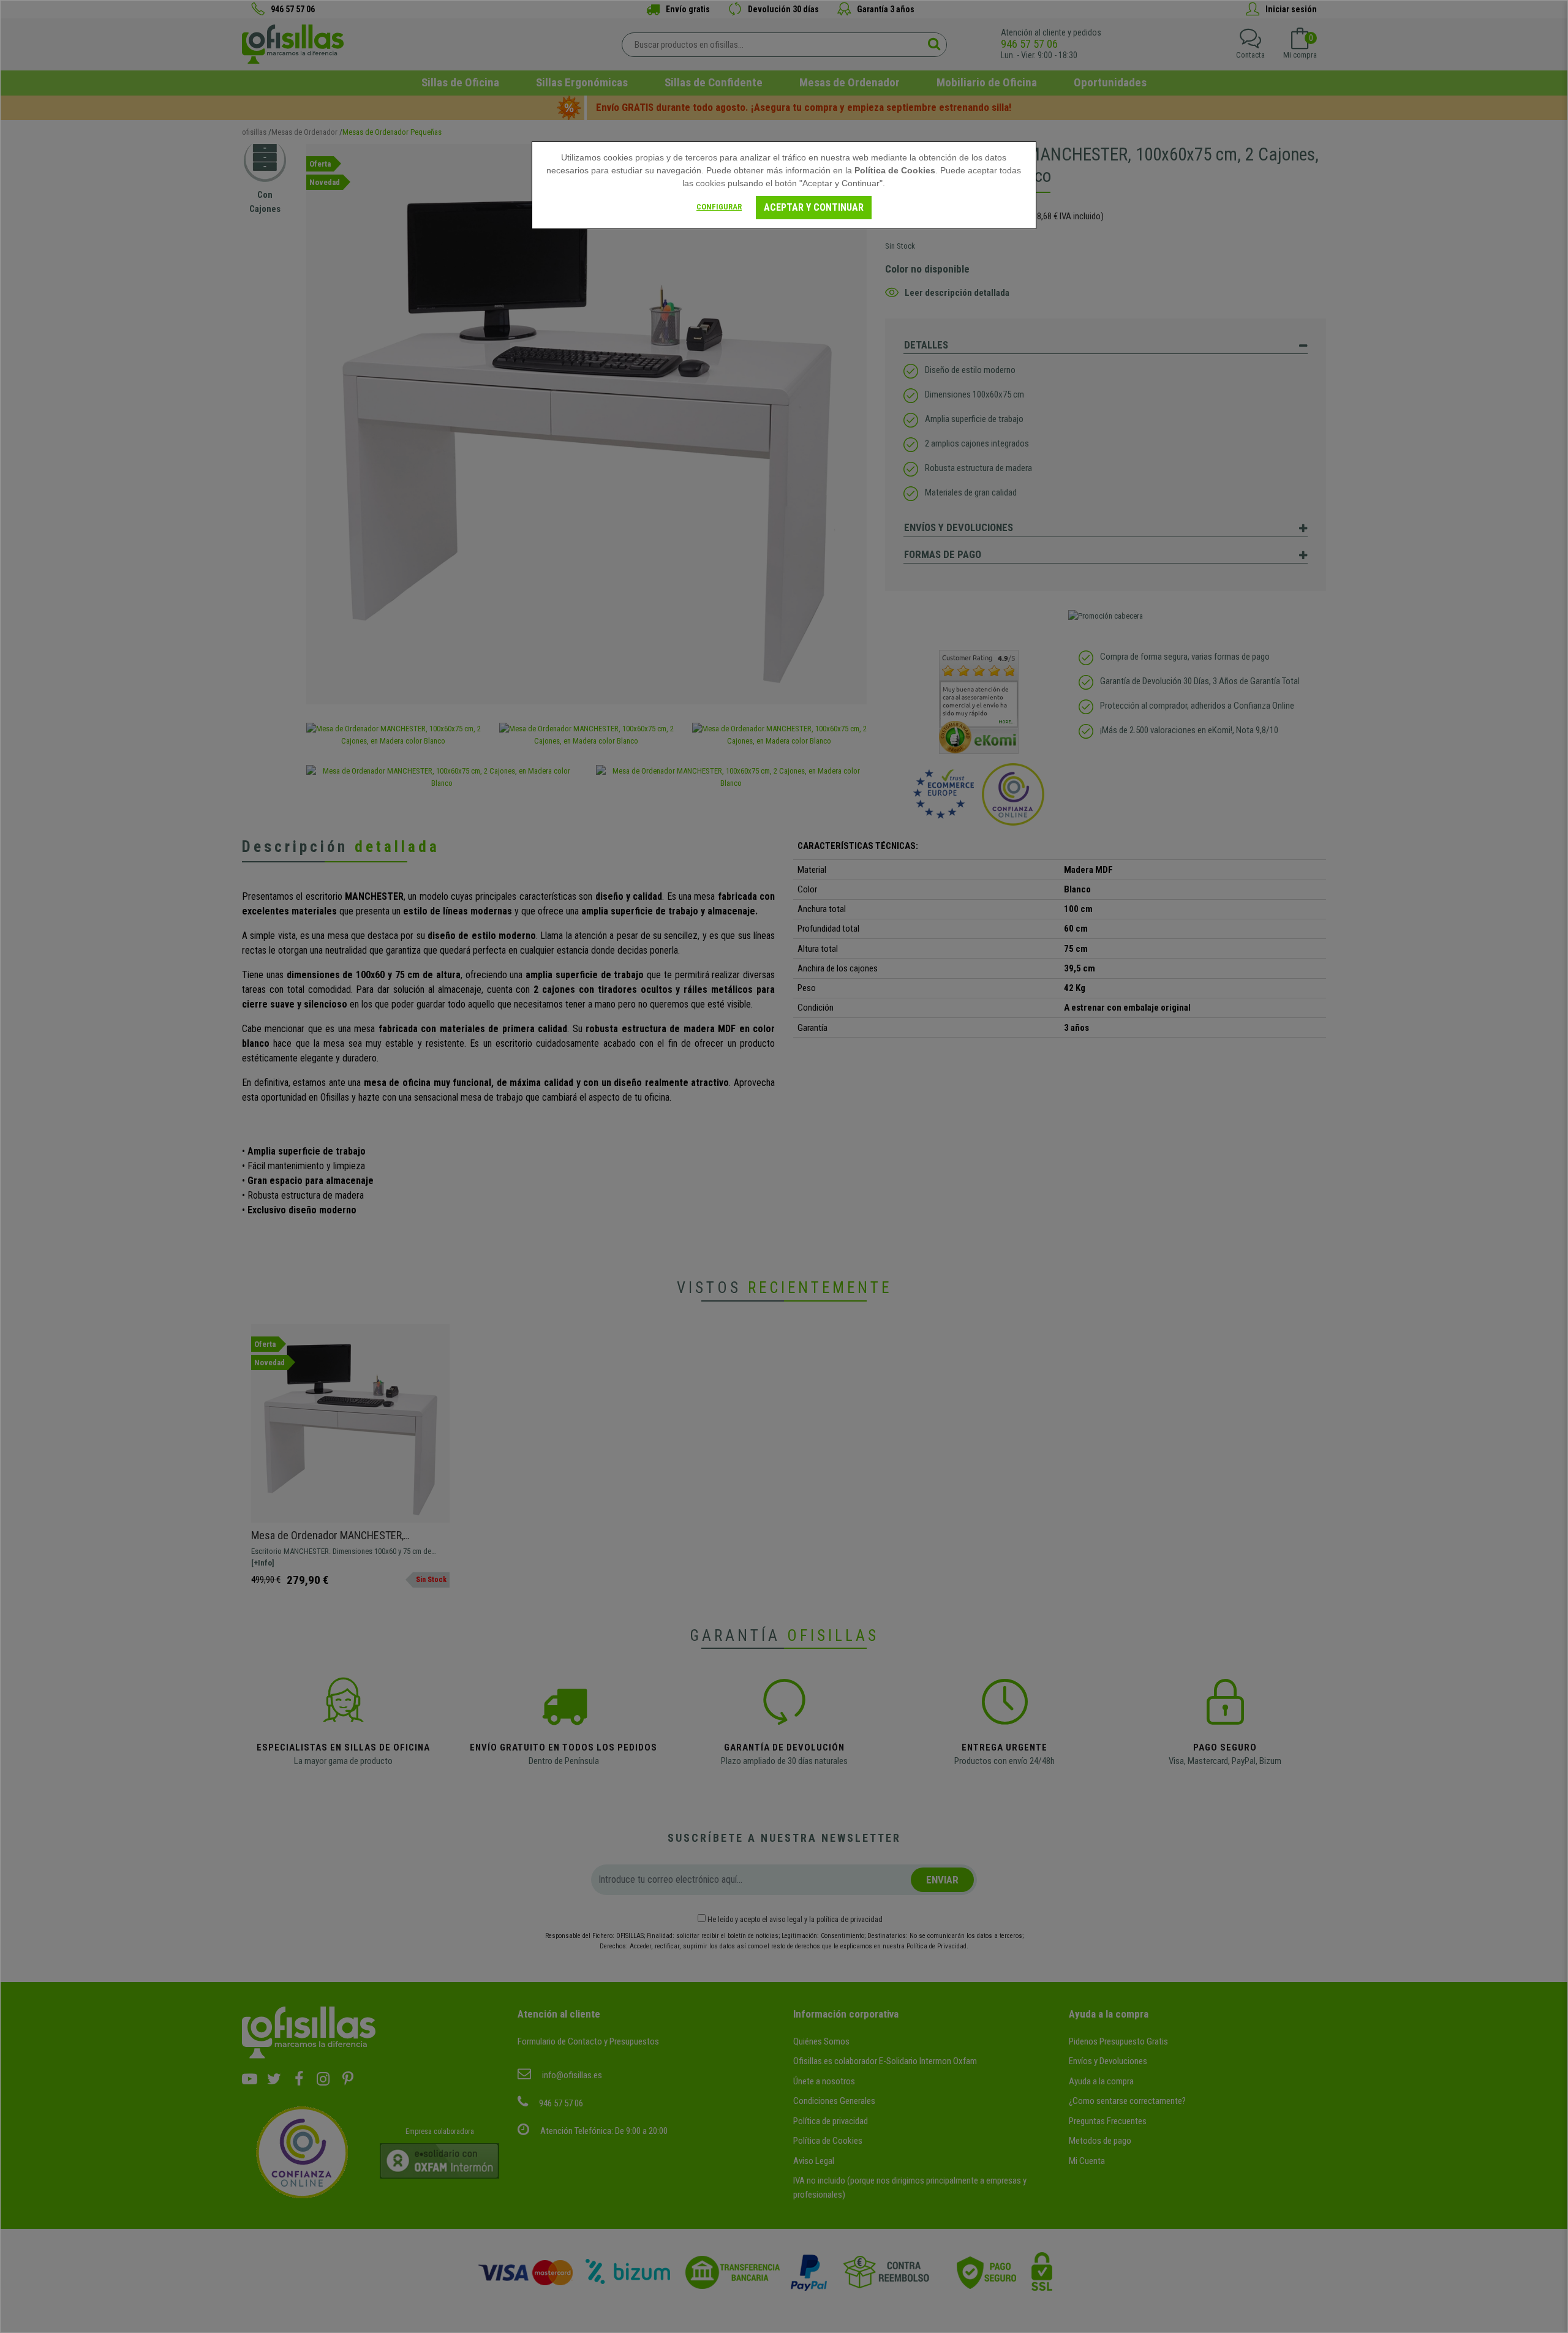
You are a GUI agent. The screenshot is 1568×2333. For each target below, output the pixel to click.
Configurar (719, 207)
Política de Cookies (895, 170)
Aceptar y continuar (814, 207)
